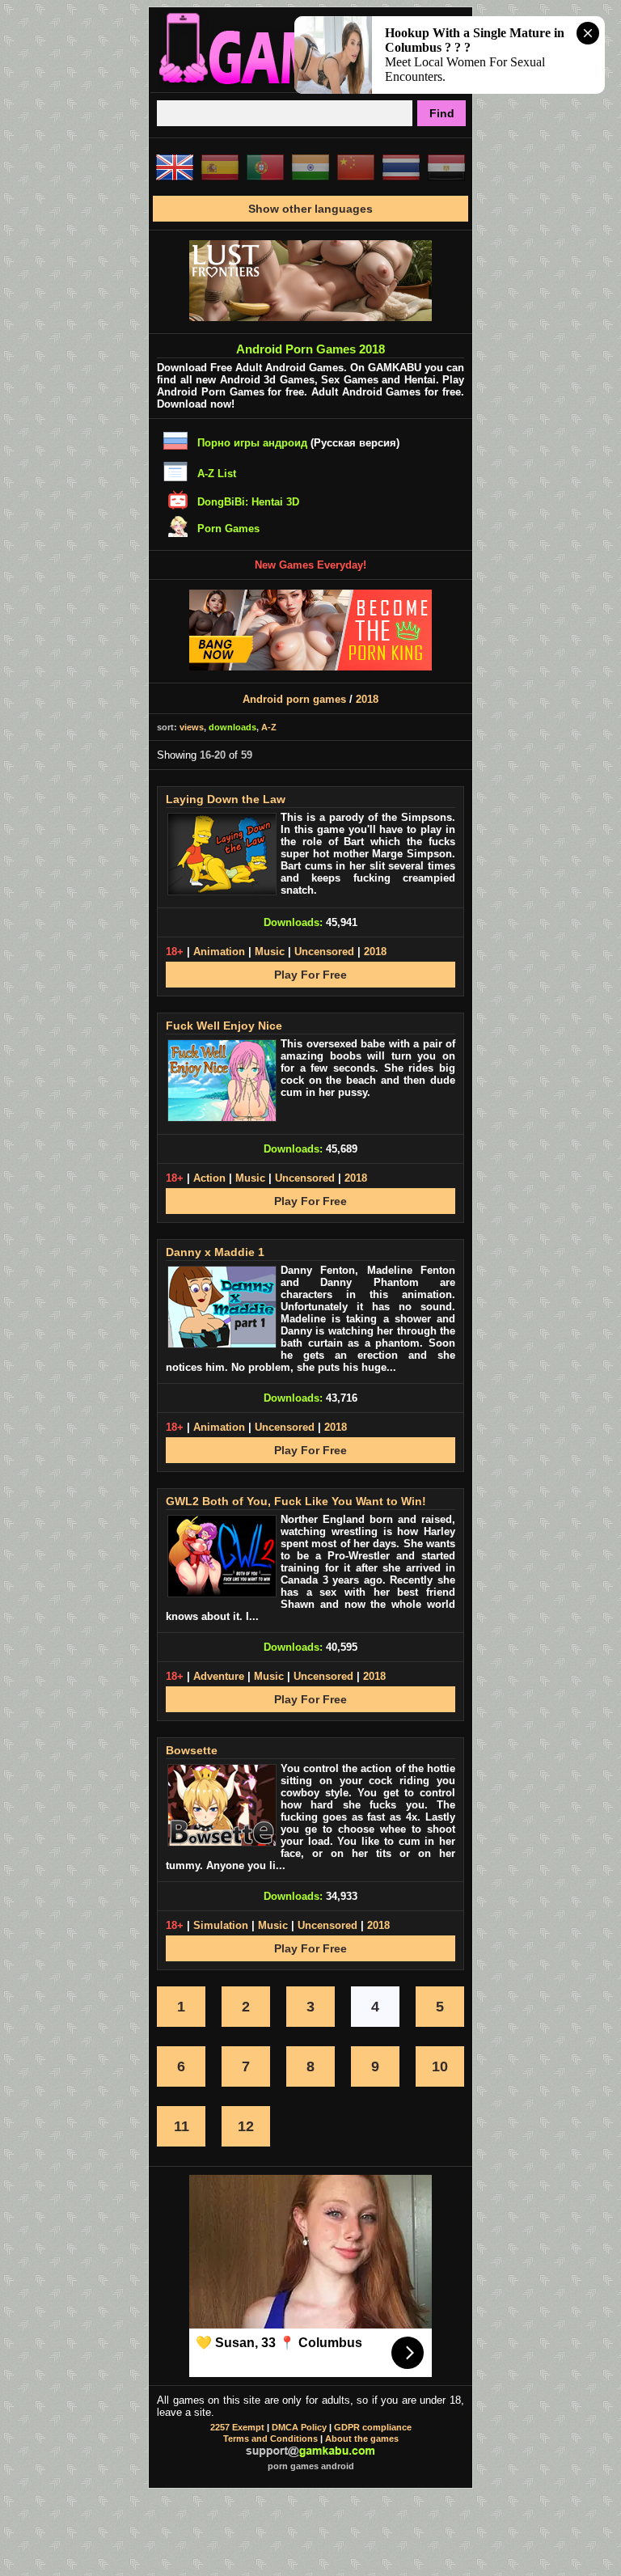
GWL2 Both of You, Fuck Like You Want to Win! (296, 1501)
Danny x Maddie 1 (215, 1252)
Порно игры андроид (252, 443)
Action (209, 1178)
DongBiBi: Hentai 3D (248, 502)
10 (440, 2066)
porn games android (311, 2466)
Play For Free (310, 975)
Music (270, 952)
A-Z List (217, 474)
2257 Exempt (237, 2427)
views (192, 727)
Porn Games (228, 529)
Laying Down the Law (226, 799)
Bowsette (192, 1750)
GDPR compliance (373, 2427)
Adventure (219, 1676)
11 (182, 2126)
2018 (367, 699)
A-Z (269, 727)
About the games (362, 2439)
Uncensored (324, 952)
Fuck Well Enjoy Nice (224, 1026)
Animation (219, 952)
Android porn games (294, 699)
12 (246, 2126)
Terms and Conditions (270, 2439)
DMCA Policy (299, 2427)
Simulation (221, 1925)
